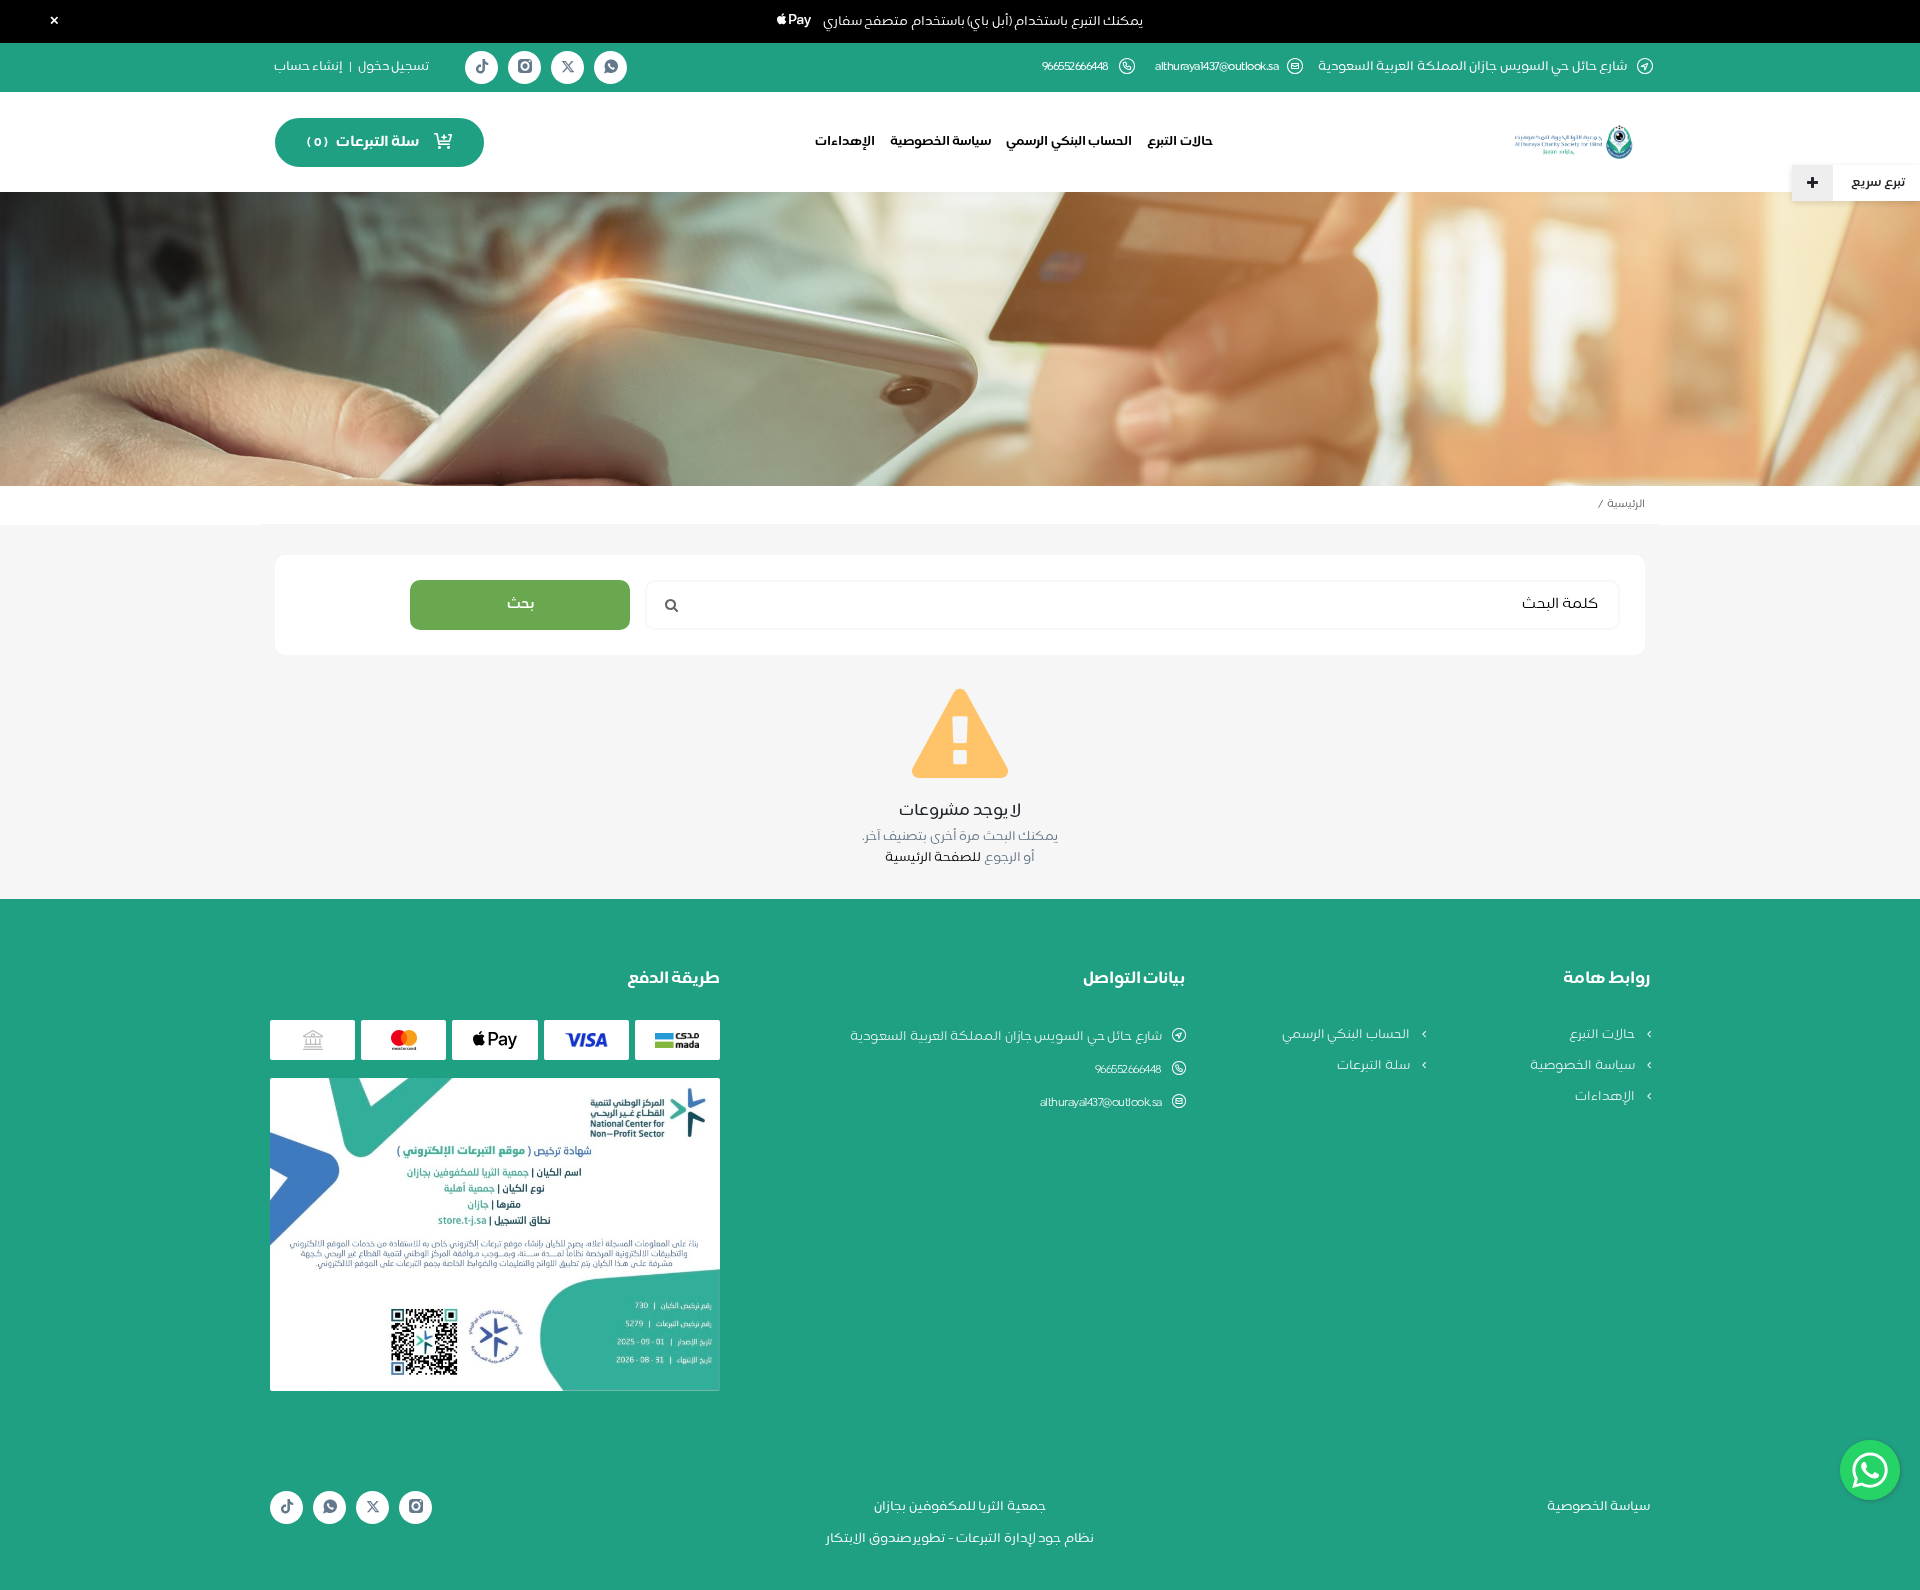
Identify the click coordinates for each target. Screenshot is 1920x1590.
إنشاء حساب (309, 67)
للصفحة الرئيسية (933, 858)
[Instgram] (525, 67)
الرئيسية (1626, 504)
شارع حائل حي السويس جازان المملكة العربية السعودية (1006, 1037)
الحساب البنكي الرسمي (1069, 142)
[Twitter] (568, 67)
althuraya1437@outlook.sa (1216, 67)
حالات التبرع (1180, 142)
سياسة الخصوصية (941, 142)
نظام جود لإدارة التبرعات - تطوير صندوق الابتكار (960, 1539)
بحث (520, 604)
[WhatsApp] (611, 67)
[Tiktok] (482, 67)
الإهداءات (845, 142)
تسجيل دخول (394, 67)
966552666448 (1128, 1070)
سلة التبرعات (1374, 1066)
